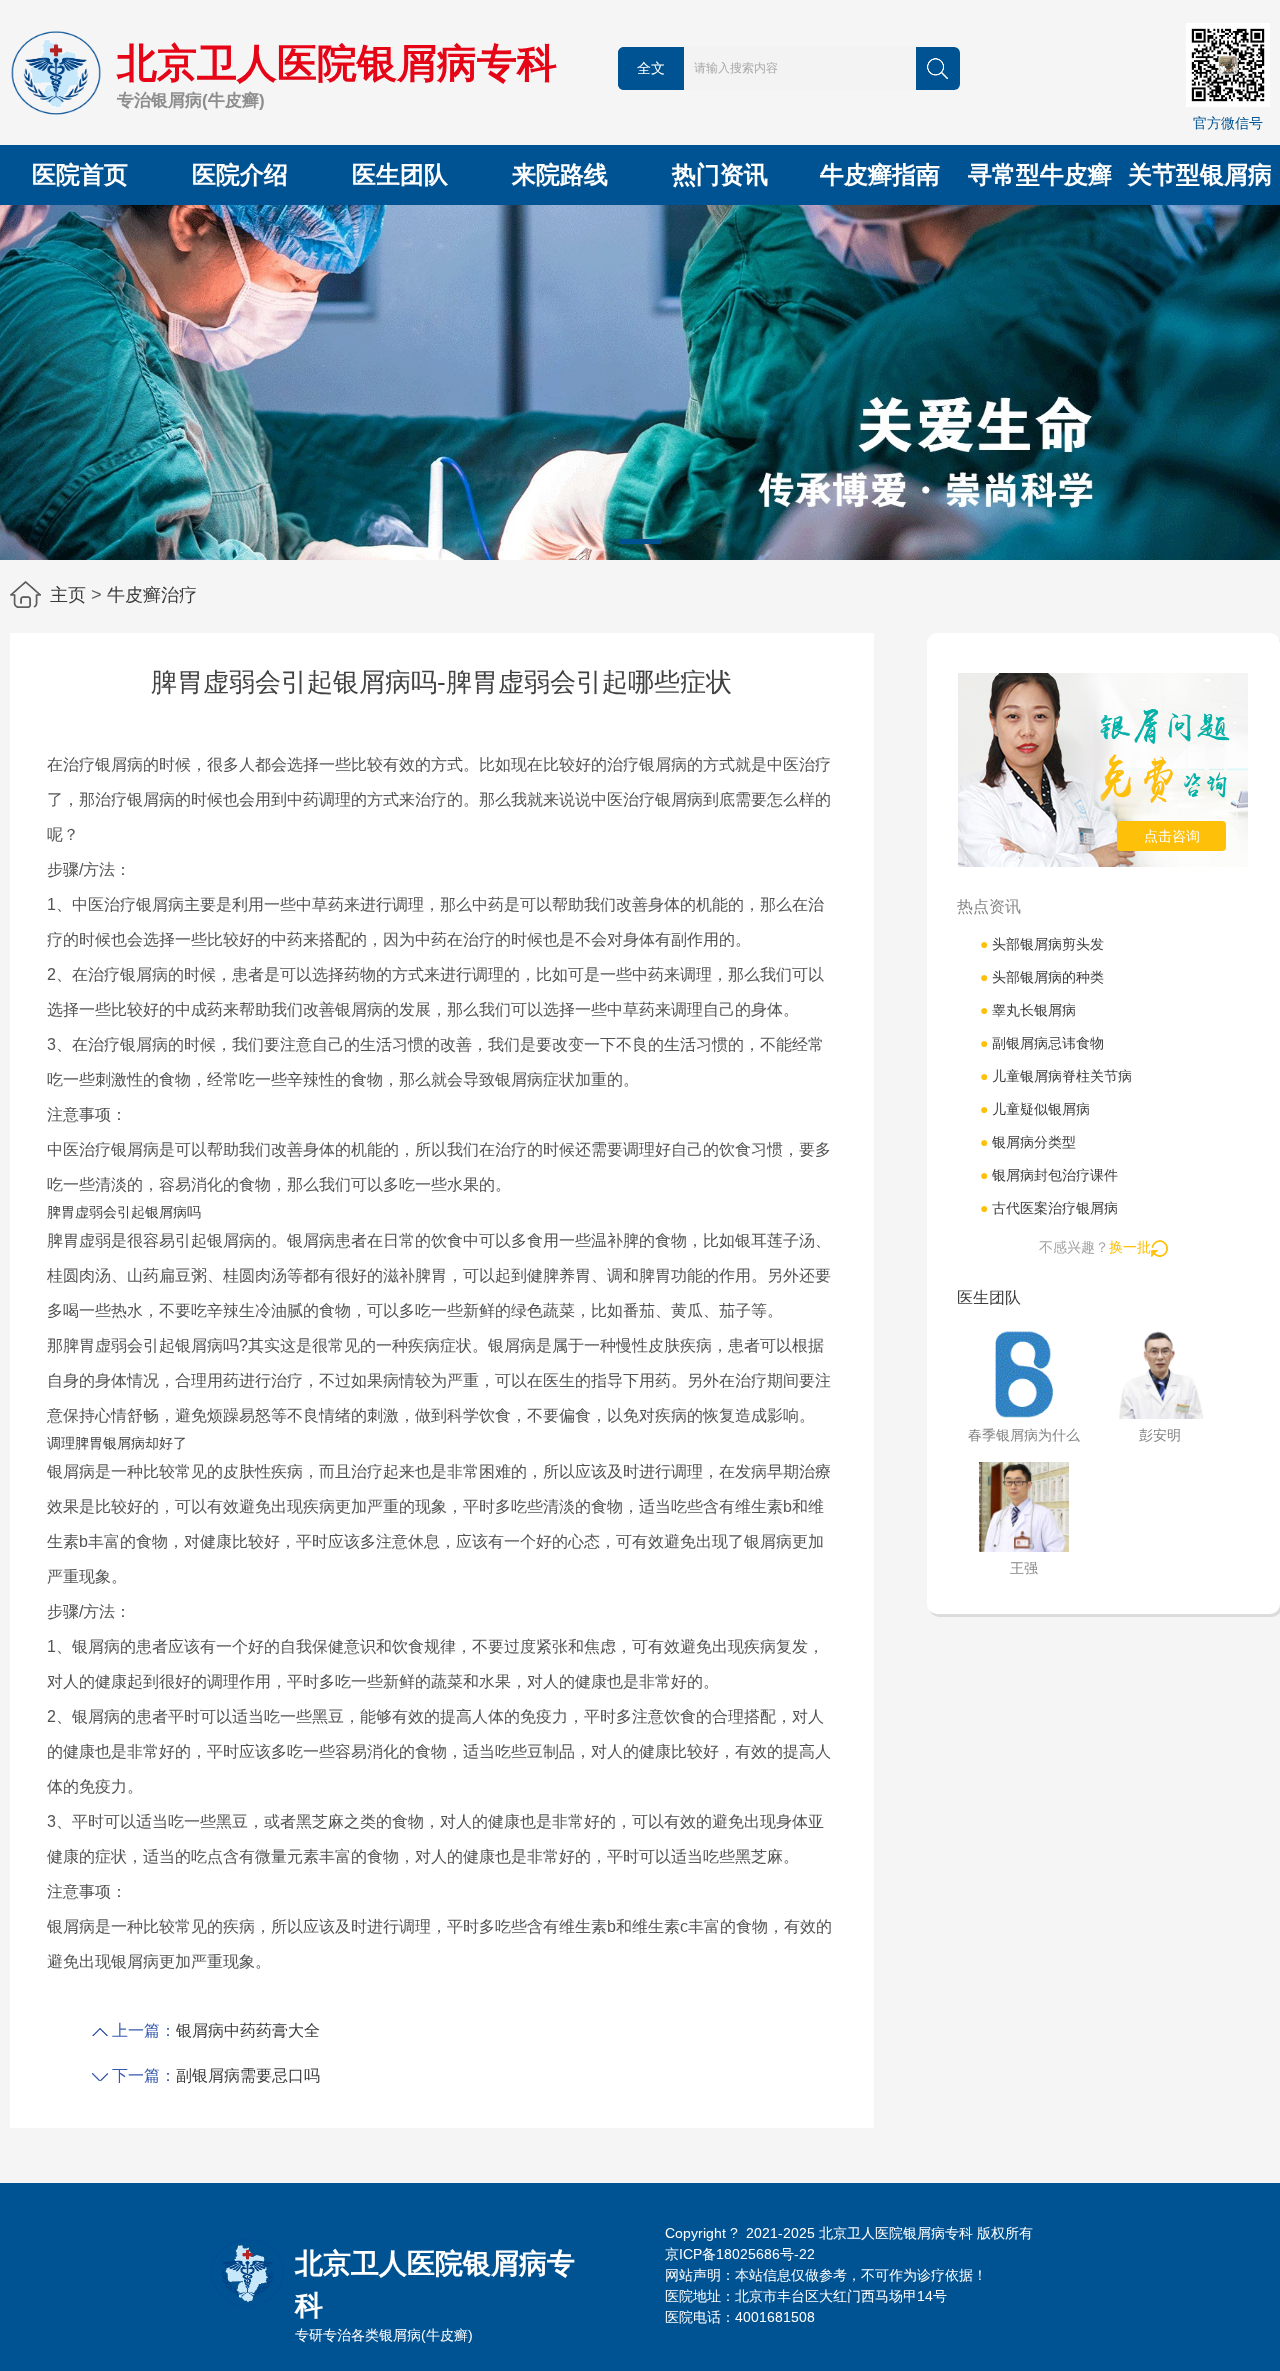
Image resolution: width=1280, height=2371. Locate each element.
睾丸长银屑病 (1028, 1010)
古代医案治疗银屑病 (1049, 1208)
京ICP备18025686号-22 (740, 2254)
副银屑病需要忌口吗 (248, 2075)
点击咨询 (1172, 836)
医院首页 (80, 174)
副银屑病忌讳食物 (1042, 1043)
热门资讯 (720, 174)
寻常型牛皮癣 (1040, 174)
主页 (68, 595)
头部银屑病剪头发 (1042, 944)
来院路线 (560, 174)
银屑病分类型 (1028, 1142)
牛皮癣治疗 (152, 595)
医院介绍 (240, 174)
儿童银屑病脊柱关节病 (1056, 1076)
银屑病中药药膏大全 (248, 2030)
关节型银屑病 (1200, 174)
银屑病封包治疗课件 (1049, 1175)
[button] (640, 541)
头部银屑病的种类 (1042, 977)
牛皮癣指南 (880, 174)
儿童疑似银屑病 (1035, 1109)
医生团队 (400, 174)
